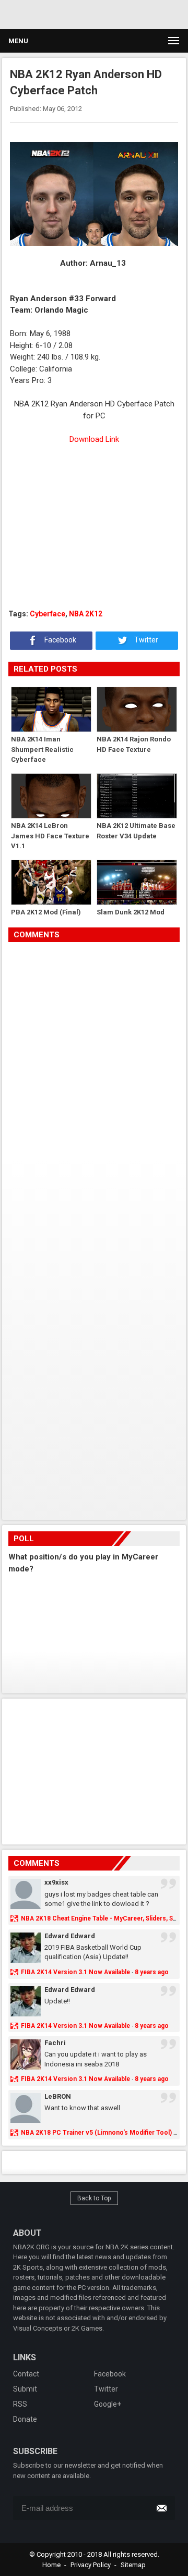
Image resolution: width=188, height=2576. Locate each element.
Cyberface (48, 614)
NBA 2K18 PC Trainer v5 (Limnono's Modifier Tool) (96, 2133)
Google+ (108, 2404)
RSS (20, 2404)
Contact (26, 2374)
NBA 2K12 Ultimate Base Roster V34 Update (136, 831)
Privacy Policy (91, 2565)
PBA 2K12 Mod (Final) (46, 912)
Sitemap (133, 2565)
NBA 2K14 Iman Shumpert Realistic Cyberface (42, 749)
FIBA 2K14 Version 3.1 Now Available (75, 1972)
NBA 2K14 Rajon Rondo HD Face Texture (134, 744)
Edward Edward (70, 1936)
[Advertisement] (94, 532)
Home (51, 2565)
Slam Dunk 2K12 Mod (131, 912)
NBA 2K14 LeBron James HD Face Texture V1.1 (50, 835)
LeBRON (58, 2096)
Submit (25, 2389)
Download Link (94, 439)
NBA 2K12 (86, 614)
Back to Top (94, 2198)
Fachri (55, 2043)
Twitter (145, 640)
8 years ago (152, 1972)
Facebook (60, 640)
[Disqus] (94, 1088)
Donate (25, 2419)
